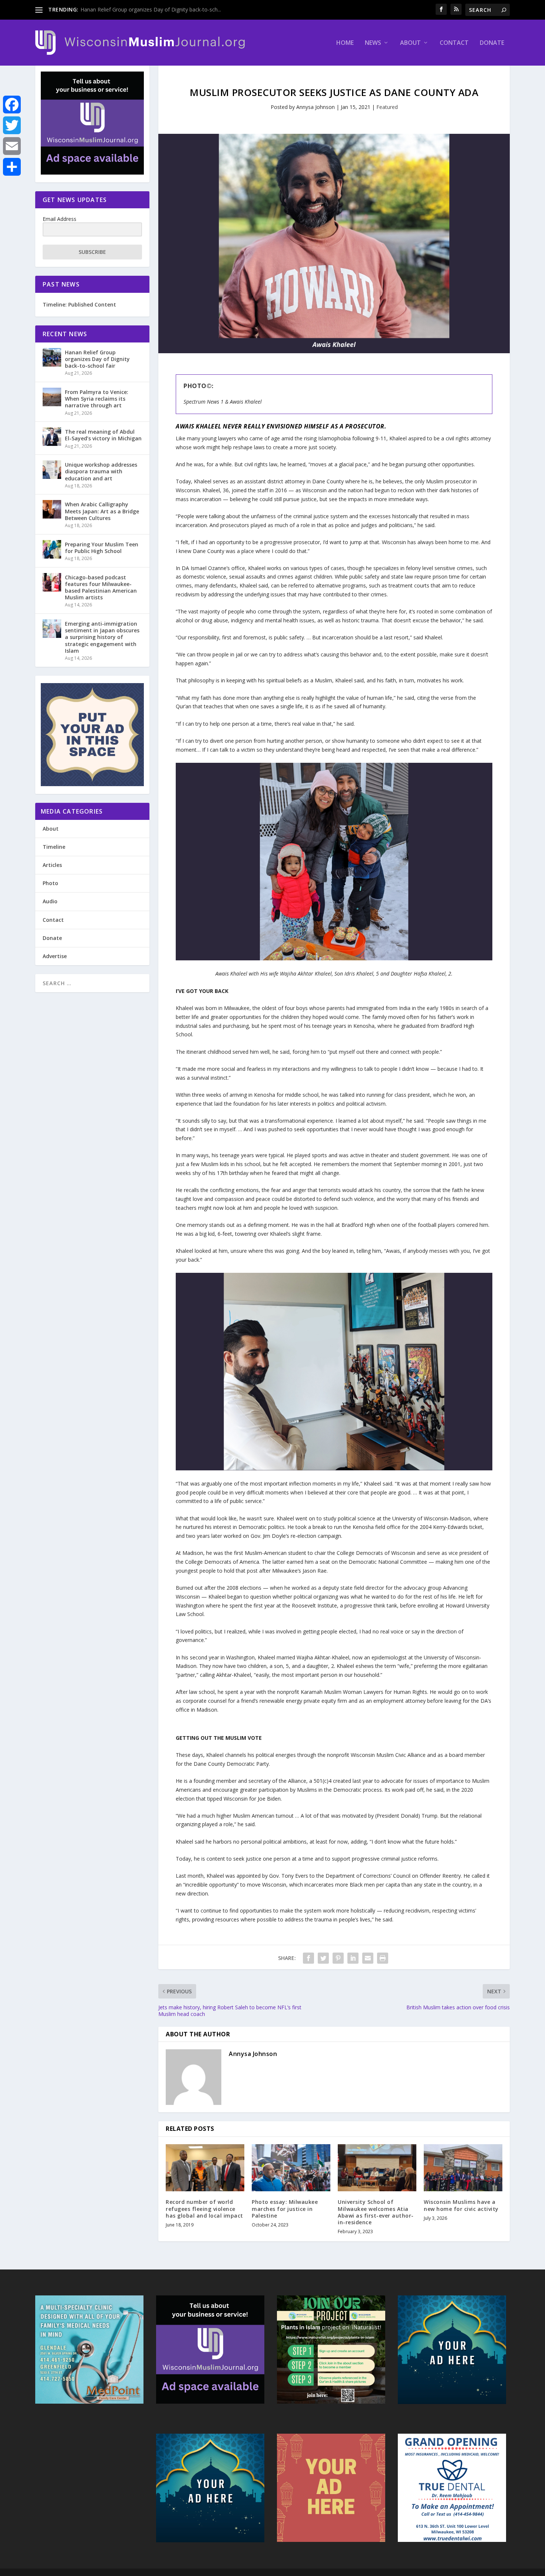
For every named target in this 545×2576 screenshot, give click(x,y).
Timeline (54, 847)
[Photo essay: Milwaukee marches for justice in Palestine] (291, 2168)
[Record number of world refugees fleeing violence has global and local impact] (205, 2168)
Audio (50, 901)
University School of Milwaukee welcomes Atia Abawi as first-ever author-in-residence (376, 2212)
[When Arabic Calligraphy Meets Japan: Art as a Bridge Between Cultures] (52, 509)
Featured (387, 107)
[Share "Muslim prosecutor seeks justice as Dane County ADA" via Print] (383, 1958)
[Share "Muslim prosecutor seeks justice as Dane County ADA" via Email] (368, 1958)
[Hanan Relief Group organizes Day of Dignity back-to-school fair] (52, 357)
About (410, 43)
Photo (50, 883)
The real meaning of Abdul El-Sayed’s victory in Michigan (103, 435)
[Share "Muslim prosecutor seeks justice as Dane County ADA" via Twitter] (323, 1958)
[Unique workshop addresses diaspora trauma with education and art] (52, 470)
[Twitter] (12, 125)
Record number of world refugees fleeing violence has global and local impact (204, 2209)
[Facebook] (12, 105)
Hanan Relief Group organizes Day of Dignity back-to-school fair (97, 359)
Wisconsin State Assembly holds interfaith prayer (139, 9)
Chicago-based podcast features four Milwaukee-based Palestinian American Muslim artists (101, 587)
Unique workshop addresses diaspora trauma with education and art (101, 471)
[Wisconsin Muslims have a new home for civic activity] (463, 2168)
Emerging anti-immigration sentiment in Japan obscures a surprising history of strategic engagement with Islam (102, 637)
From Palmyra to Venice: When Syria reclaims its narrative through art (97, 399)
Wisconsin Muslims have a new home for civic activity (461, 2205)
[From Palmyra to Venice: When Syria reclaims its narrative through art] (52, 397)
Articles (52, 865)
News (373, 43)
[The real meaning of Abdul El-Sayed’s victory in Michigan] (52, 437)
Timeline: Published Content (79, 304)
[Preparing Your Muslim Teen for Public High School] (52, 549)
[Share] (12, 167)
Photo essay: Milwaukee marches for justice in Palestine (285, 2209)
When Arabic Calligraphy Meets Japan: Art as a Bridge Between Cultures (102, 511)
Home (345, 43)
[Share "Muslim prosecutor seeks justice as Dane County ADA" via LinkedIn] (353, 1958)
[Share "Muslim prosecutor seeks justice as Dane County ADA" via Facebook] (308, 1958)
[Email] (12, 146)
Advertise (55, 956)
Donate (492, 43)
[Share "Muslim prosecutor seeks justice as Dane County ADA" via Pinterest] (338, 1958)
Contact (454, 43)
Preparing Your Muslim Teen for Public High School (102, 548)
